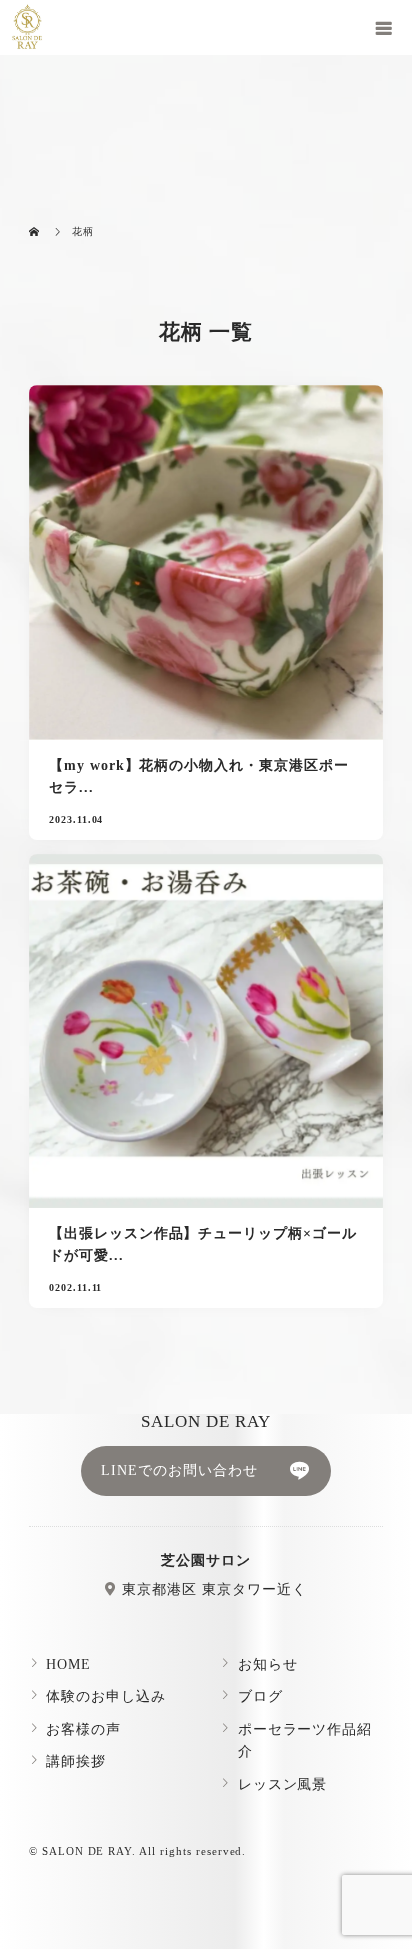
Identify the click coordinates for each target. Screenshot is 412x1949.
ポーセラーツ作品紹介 (305, 1740)
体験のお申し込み (106, 1696)
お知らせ (268, 1664)
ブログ (260, 1696)
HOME (68, 1664)
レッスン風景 (283, 1784)
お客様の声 (83, 1729)
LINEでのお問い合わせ (179, 1470)
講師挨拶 (76, 1761)
